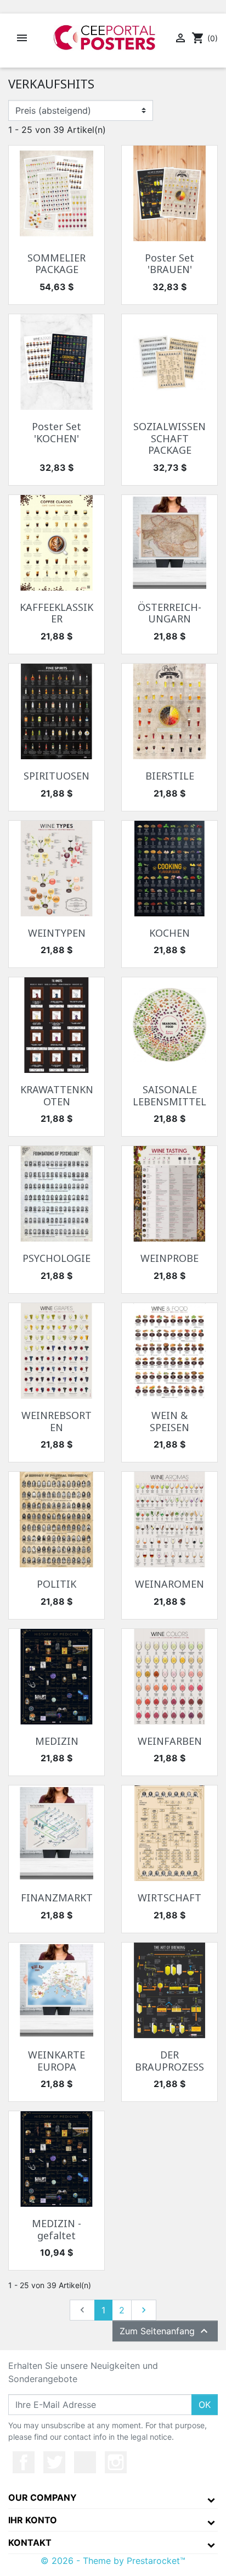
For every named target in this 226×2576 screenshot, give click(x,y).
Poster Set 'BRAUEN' (169, 264)
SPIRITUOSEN (56, 776)
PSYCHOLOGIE (56, 1258)
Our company (43, 2497)
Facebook (24, 2462)
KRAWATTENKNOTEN (57, 1095)
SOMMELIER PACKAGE (56, 264)
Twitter (54, 2462)
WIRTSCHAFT (169, 1898)
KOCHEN (169, 933)
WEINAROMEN (169, 1584)
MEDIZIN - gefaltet (56, 2229)
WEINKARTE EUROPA (56, 2061)
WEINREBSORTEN (56, 1421)
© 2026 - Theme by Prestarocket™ (113, 2561)
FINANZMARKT (57, 1898)
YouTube (85, 2462)
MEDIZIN (57, 1741)
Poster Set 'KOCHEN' (56, 432)
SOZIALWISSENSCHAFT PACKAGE (169, 438)
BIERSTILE (170, 776)
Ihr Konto (33, 2520)
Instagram (116, 2462)
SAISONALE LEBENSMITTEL (169, 1095)
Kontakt (30, 2542)
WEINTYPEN (57, 933)
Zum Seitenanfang (165, 2331)
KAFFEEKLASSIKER (56, 613)
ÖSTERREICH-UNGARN (169, 613)
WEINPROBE (169, 1258)
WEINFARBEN (170, 1741)
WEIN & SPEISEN (169, 1421)
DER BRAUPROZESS (169, 2061)
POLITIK (56, 1584)
